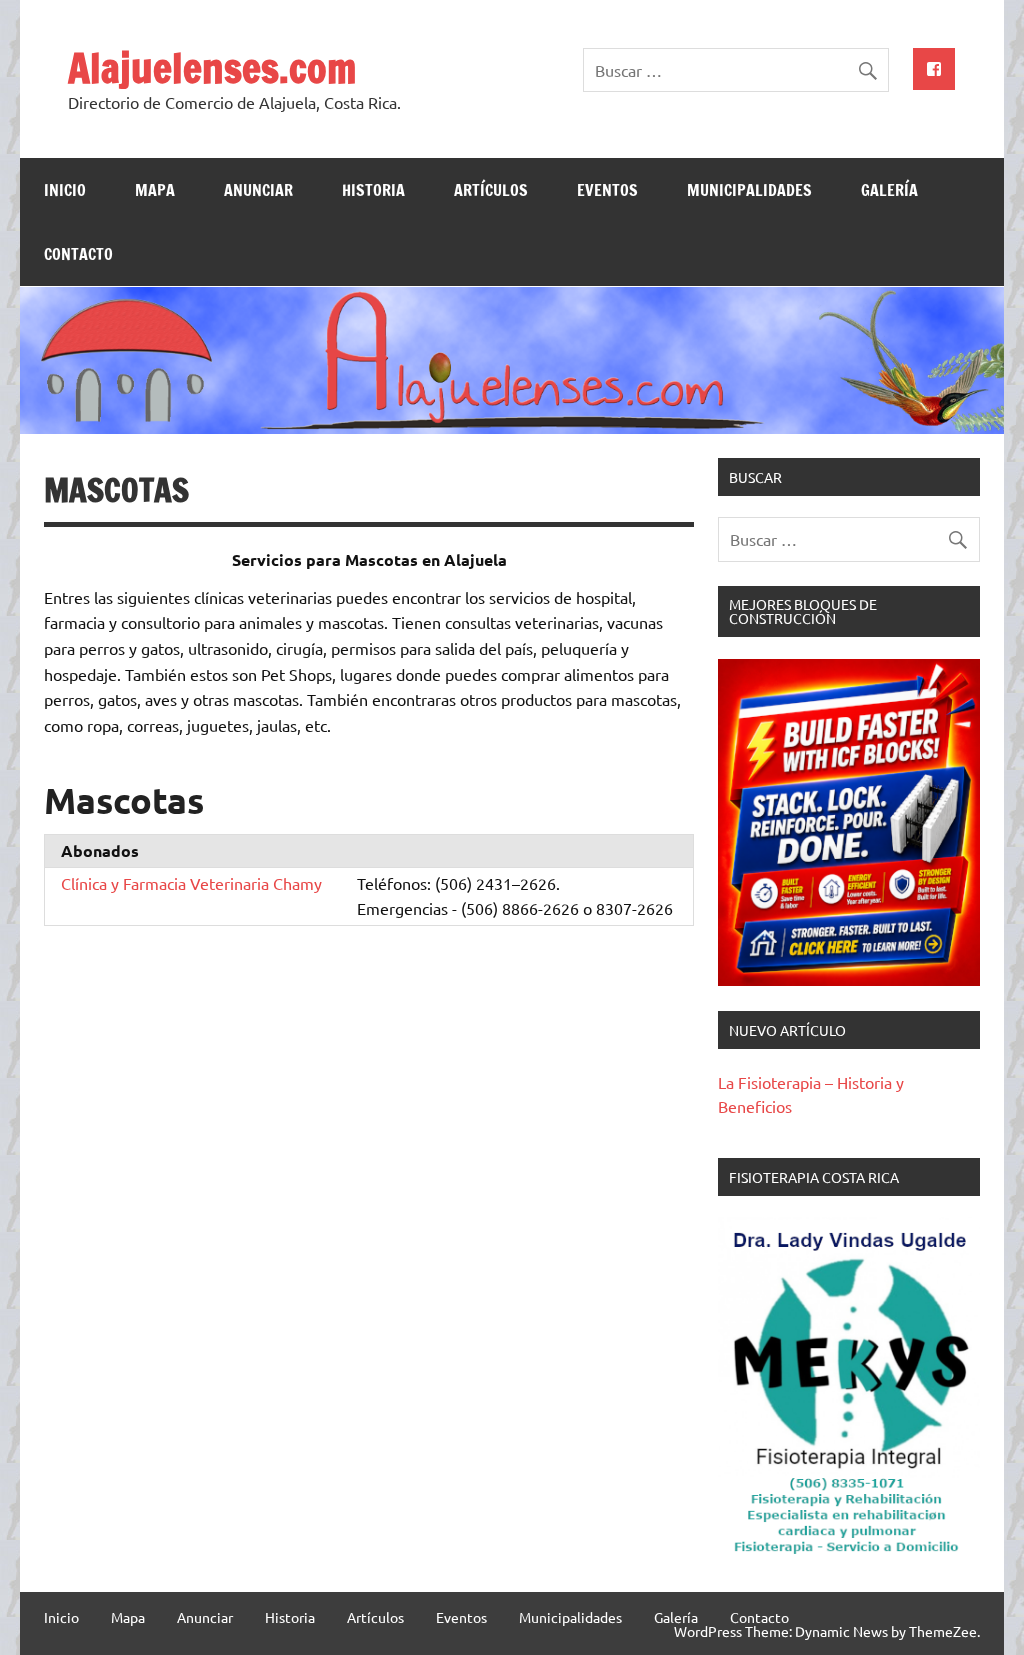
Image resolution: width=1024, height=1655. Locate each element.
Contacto (78, 254)
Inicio (65, 190)
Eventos (607, 190)
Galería (889, 190)
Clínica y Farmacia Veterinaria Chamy (191, 883)
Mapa (155, 190)
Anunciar (258, 190)
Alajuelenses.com (212, 67)
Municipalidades (749, 190)
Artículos (491, 190)
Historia (373, 190)
